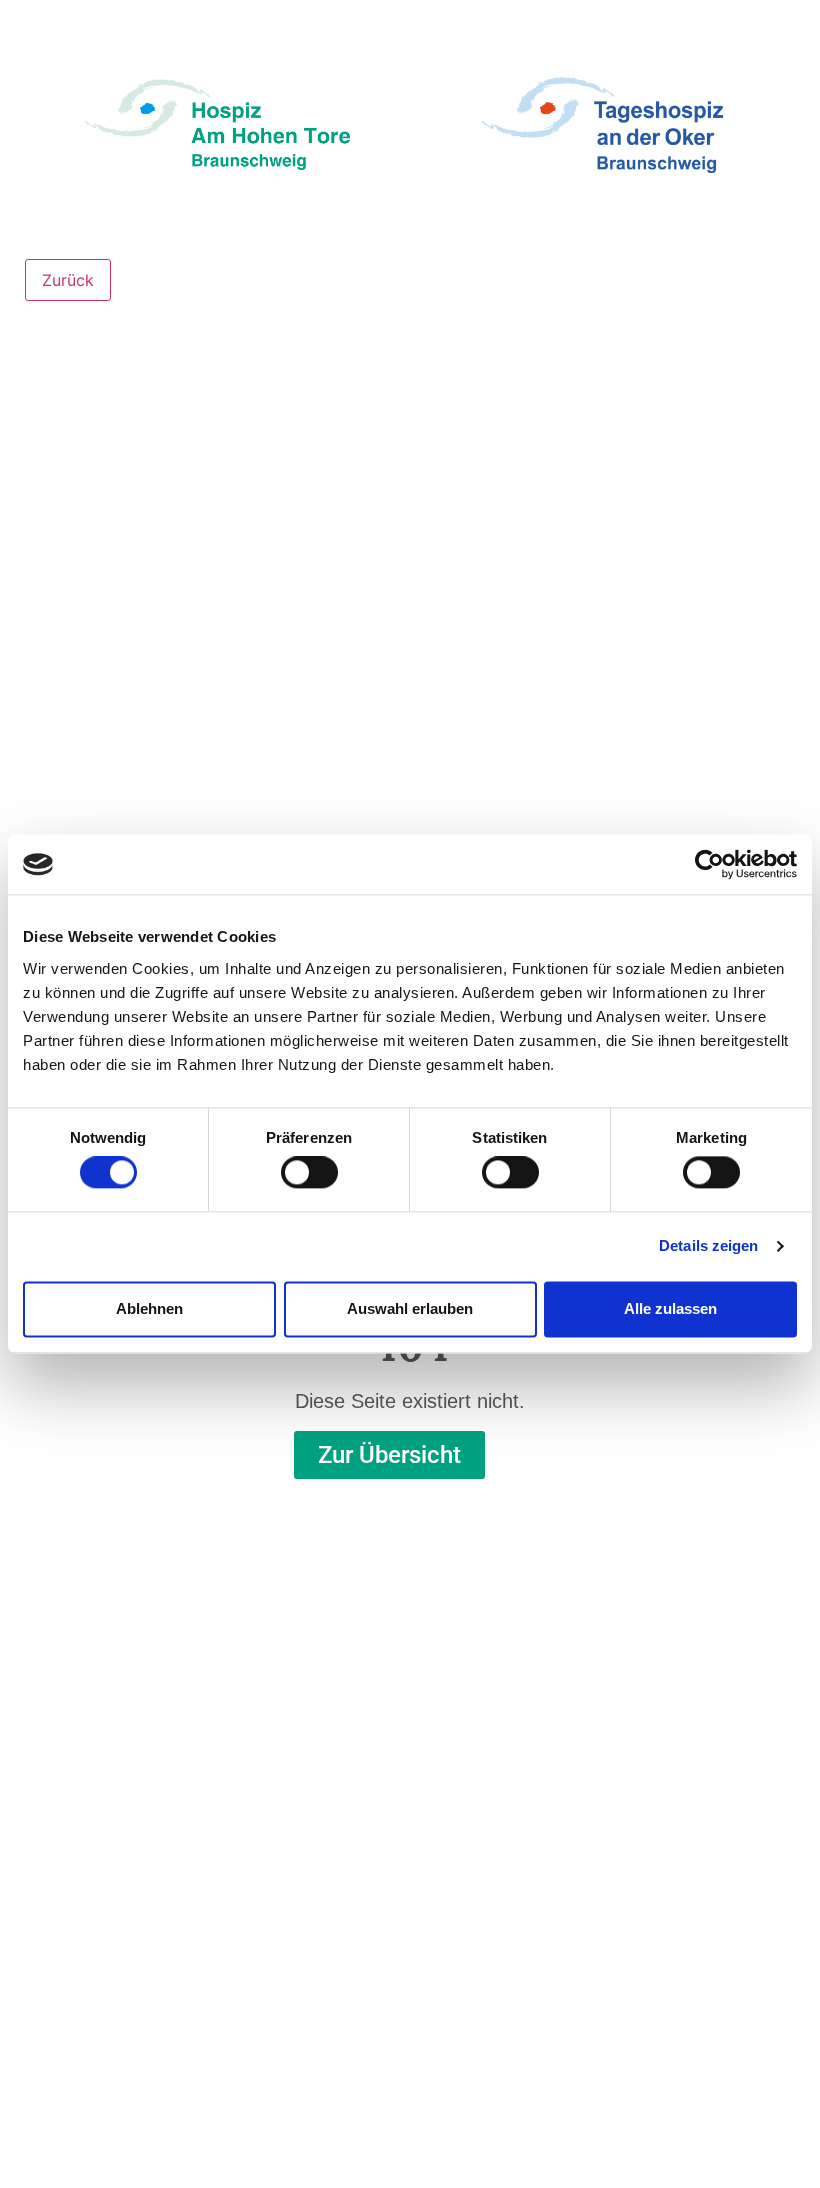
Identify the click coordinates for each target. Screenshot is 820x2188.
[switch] (309, 1173)
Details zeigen (708, 1246)
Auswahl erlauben (410, 1308)
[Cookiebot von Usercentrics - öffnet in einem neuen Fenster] (709, 864)
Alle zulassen (670, 1308)
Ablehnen (149, 1308)
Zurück (68, 280)
